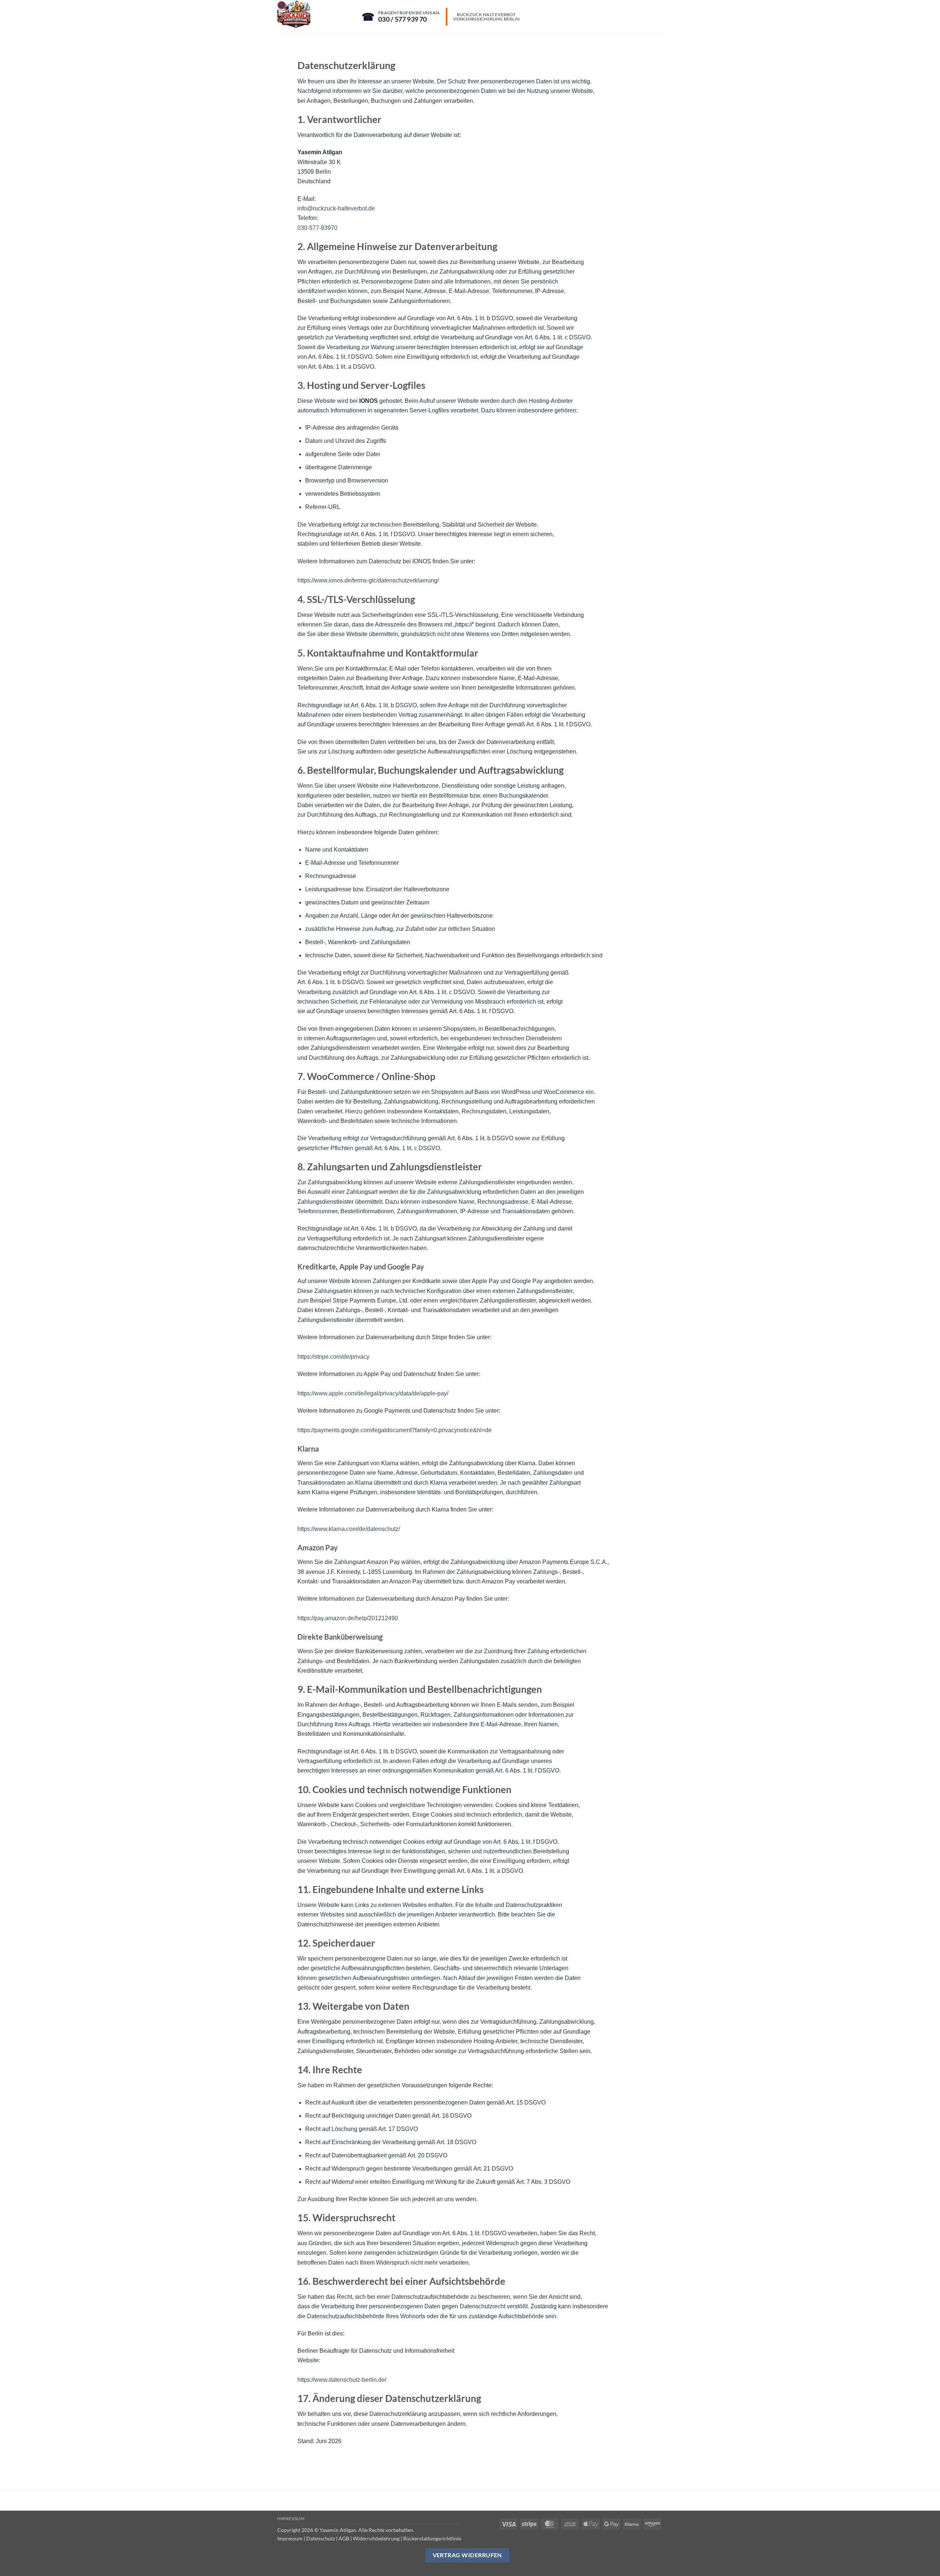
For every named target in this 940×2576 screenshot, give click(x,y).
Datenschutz (321, 2538)
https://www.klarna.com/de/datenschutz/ (349, 1529)
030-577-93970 (317, 228)
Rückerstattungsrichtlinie (432, 2538)
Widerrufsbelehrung (376, 2538)
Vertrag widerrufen (467, 2555)
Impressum (291, 2519)
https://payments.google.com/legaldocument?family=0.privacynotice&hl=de (395, 1430)
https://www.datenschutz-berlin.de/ (342, 2380)
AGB (344, 2538)
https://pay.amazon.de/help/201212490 (348, 1618)
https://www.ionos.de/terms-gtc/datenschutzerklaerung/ (368, 580)
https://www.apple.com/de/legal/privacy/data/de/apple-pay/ (373, 1393)
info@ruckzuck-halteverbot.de (336, 208)
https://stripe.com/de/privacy (333, 1357)
